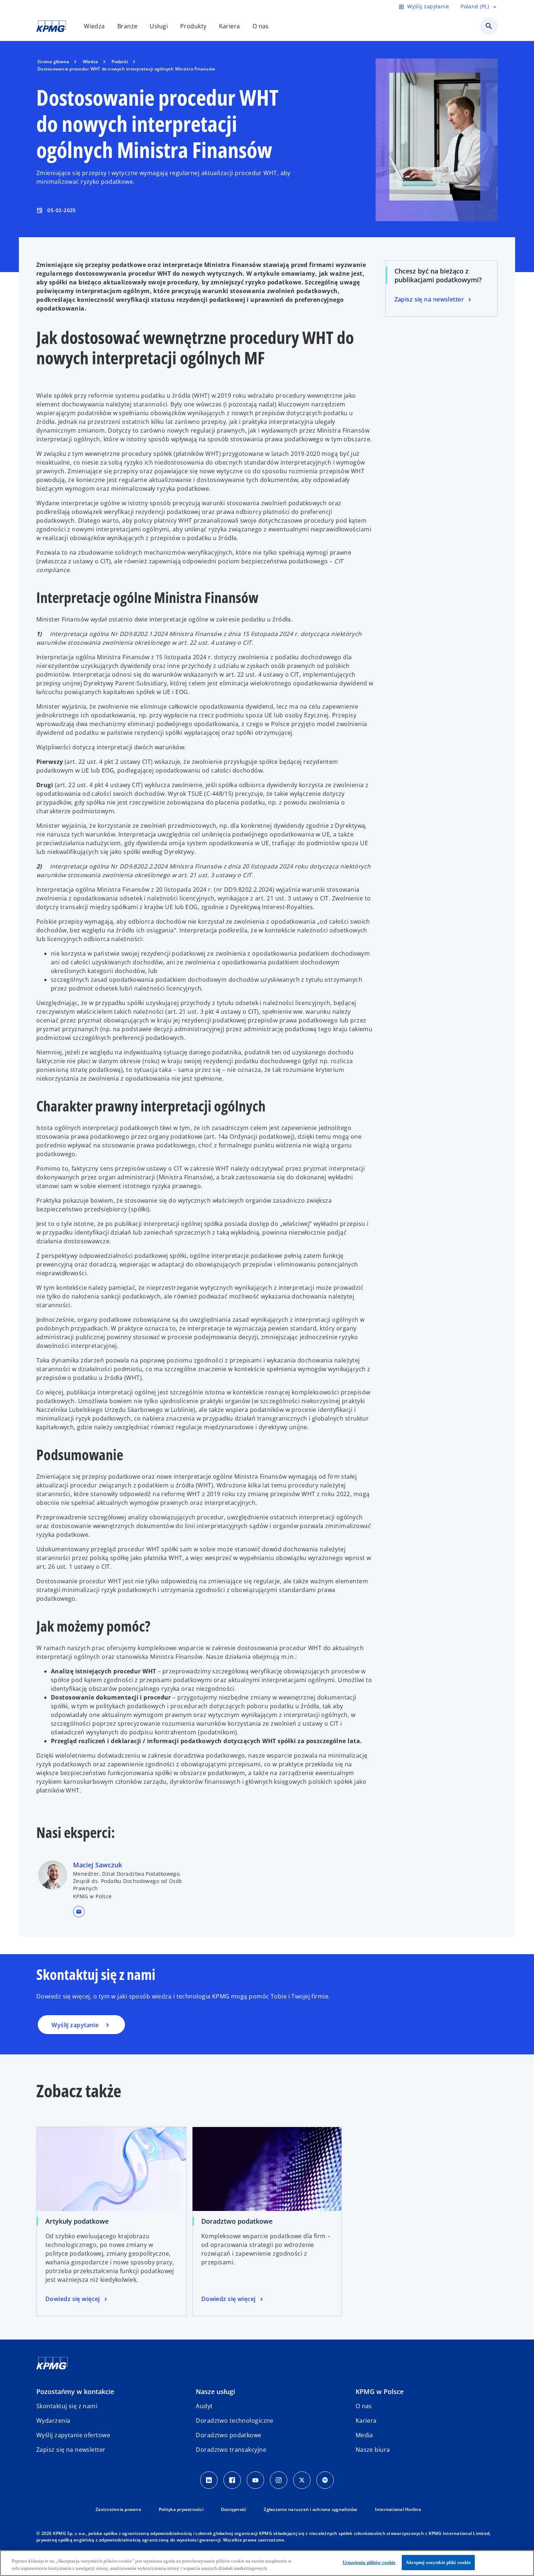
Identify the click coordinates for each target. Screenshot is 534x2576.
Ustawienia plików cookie (369, 2562)
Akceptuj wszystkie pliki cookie (438, 2562)
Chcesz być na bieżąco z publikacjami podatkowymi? (438, 275)
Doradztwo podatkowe (237, 2221)
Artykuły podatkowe (77, 2221)
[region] (267, 2563)
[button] (79, 1912)
